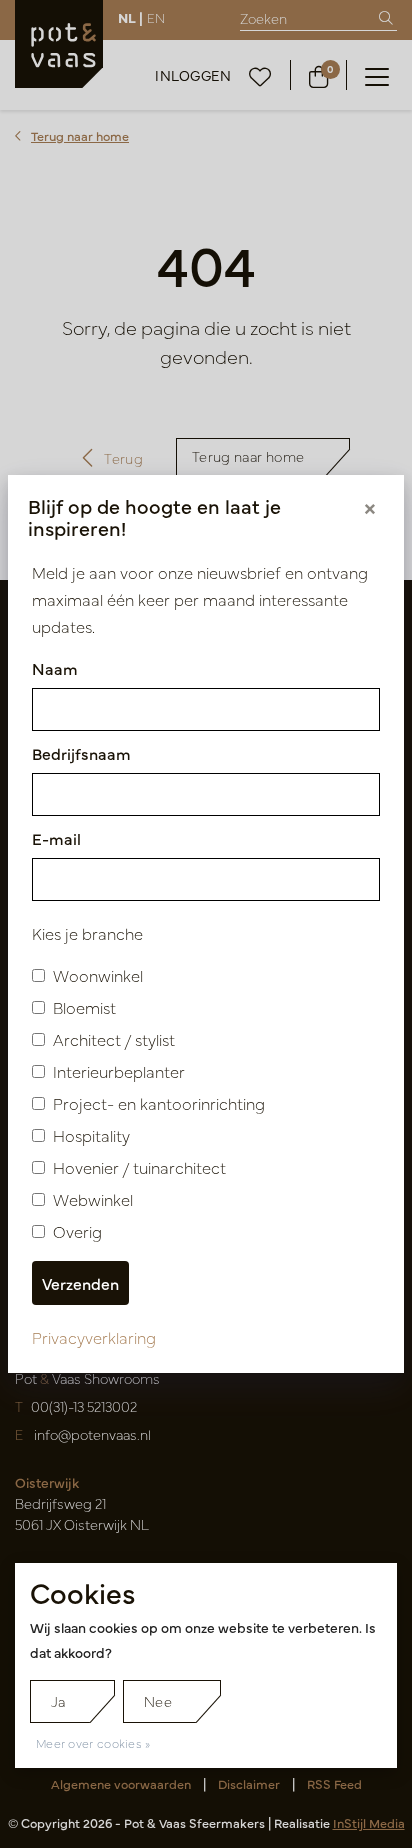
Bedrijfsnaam (81, 753)
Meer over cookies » (93, 1743)
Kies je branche (87, 933)
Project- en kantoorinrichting (159, 1103)
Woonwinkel (98, 975)
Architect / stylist (114, 1039)
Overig (77, 1231)
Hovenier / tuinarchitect (139, 1167)
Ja (58, 1701)
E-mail (56, 838)
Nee (158, 1701)
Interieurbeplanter (119, 1071)
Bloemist (84, 1007)
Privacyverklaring (94, 1337)
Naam (55, 668)
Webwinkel (93, 1199)
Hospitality (91, 1135)
